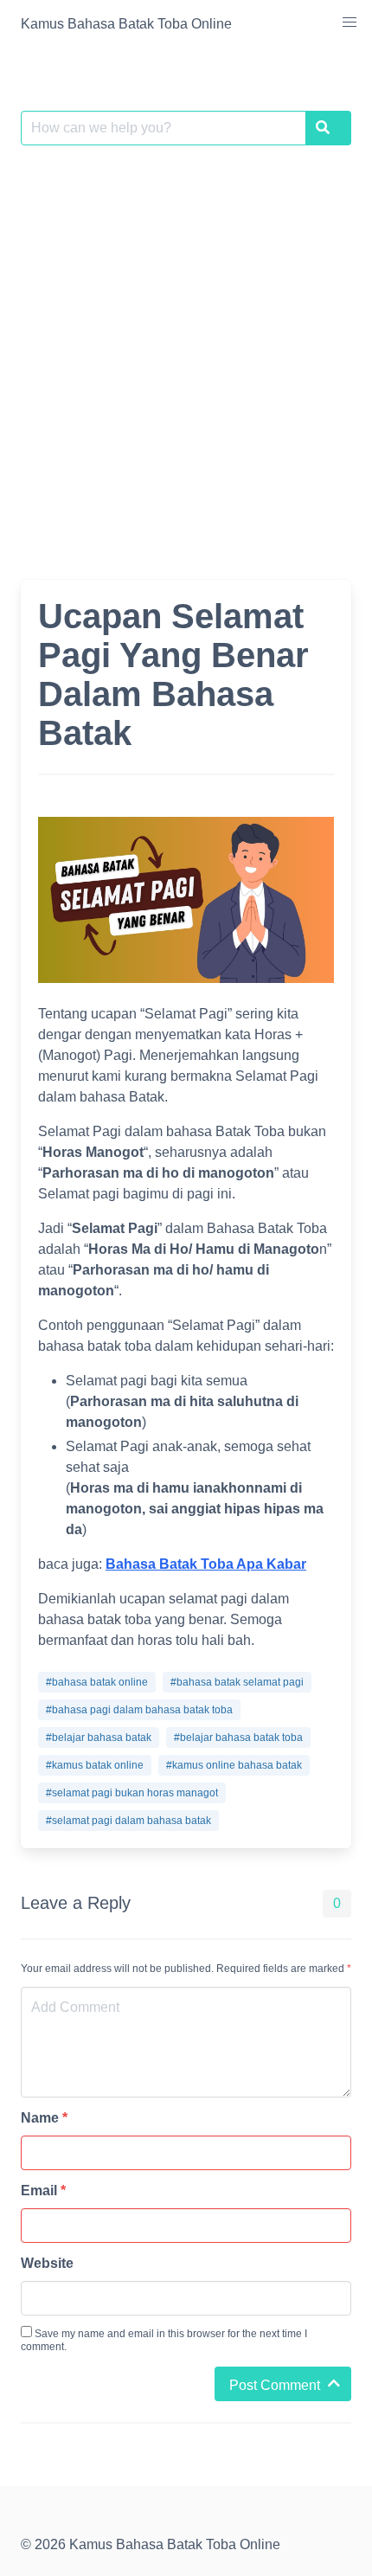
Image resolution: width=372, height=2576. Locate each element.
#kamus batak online (95, 1765)
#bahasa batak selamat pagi (237, 1682)
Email (43, 2191)
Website (47, 2263)
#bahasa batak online (97, 1682)
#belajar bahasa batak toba (238, 1738)
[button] (350, 22)
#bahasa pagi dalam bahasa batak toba (139, 1710)
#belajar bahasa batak (99, 1738)
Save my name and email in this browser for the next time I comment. (164, 2340)
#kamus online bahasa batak (234, 1765)
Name (44, 2118)
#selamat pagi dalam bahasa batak (128, 1821)
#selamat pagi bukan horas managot (132, 1793)
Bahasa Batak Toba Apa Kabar (206, 1564)
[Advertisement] (186, 352)
